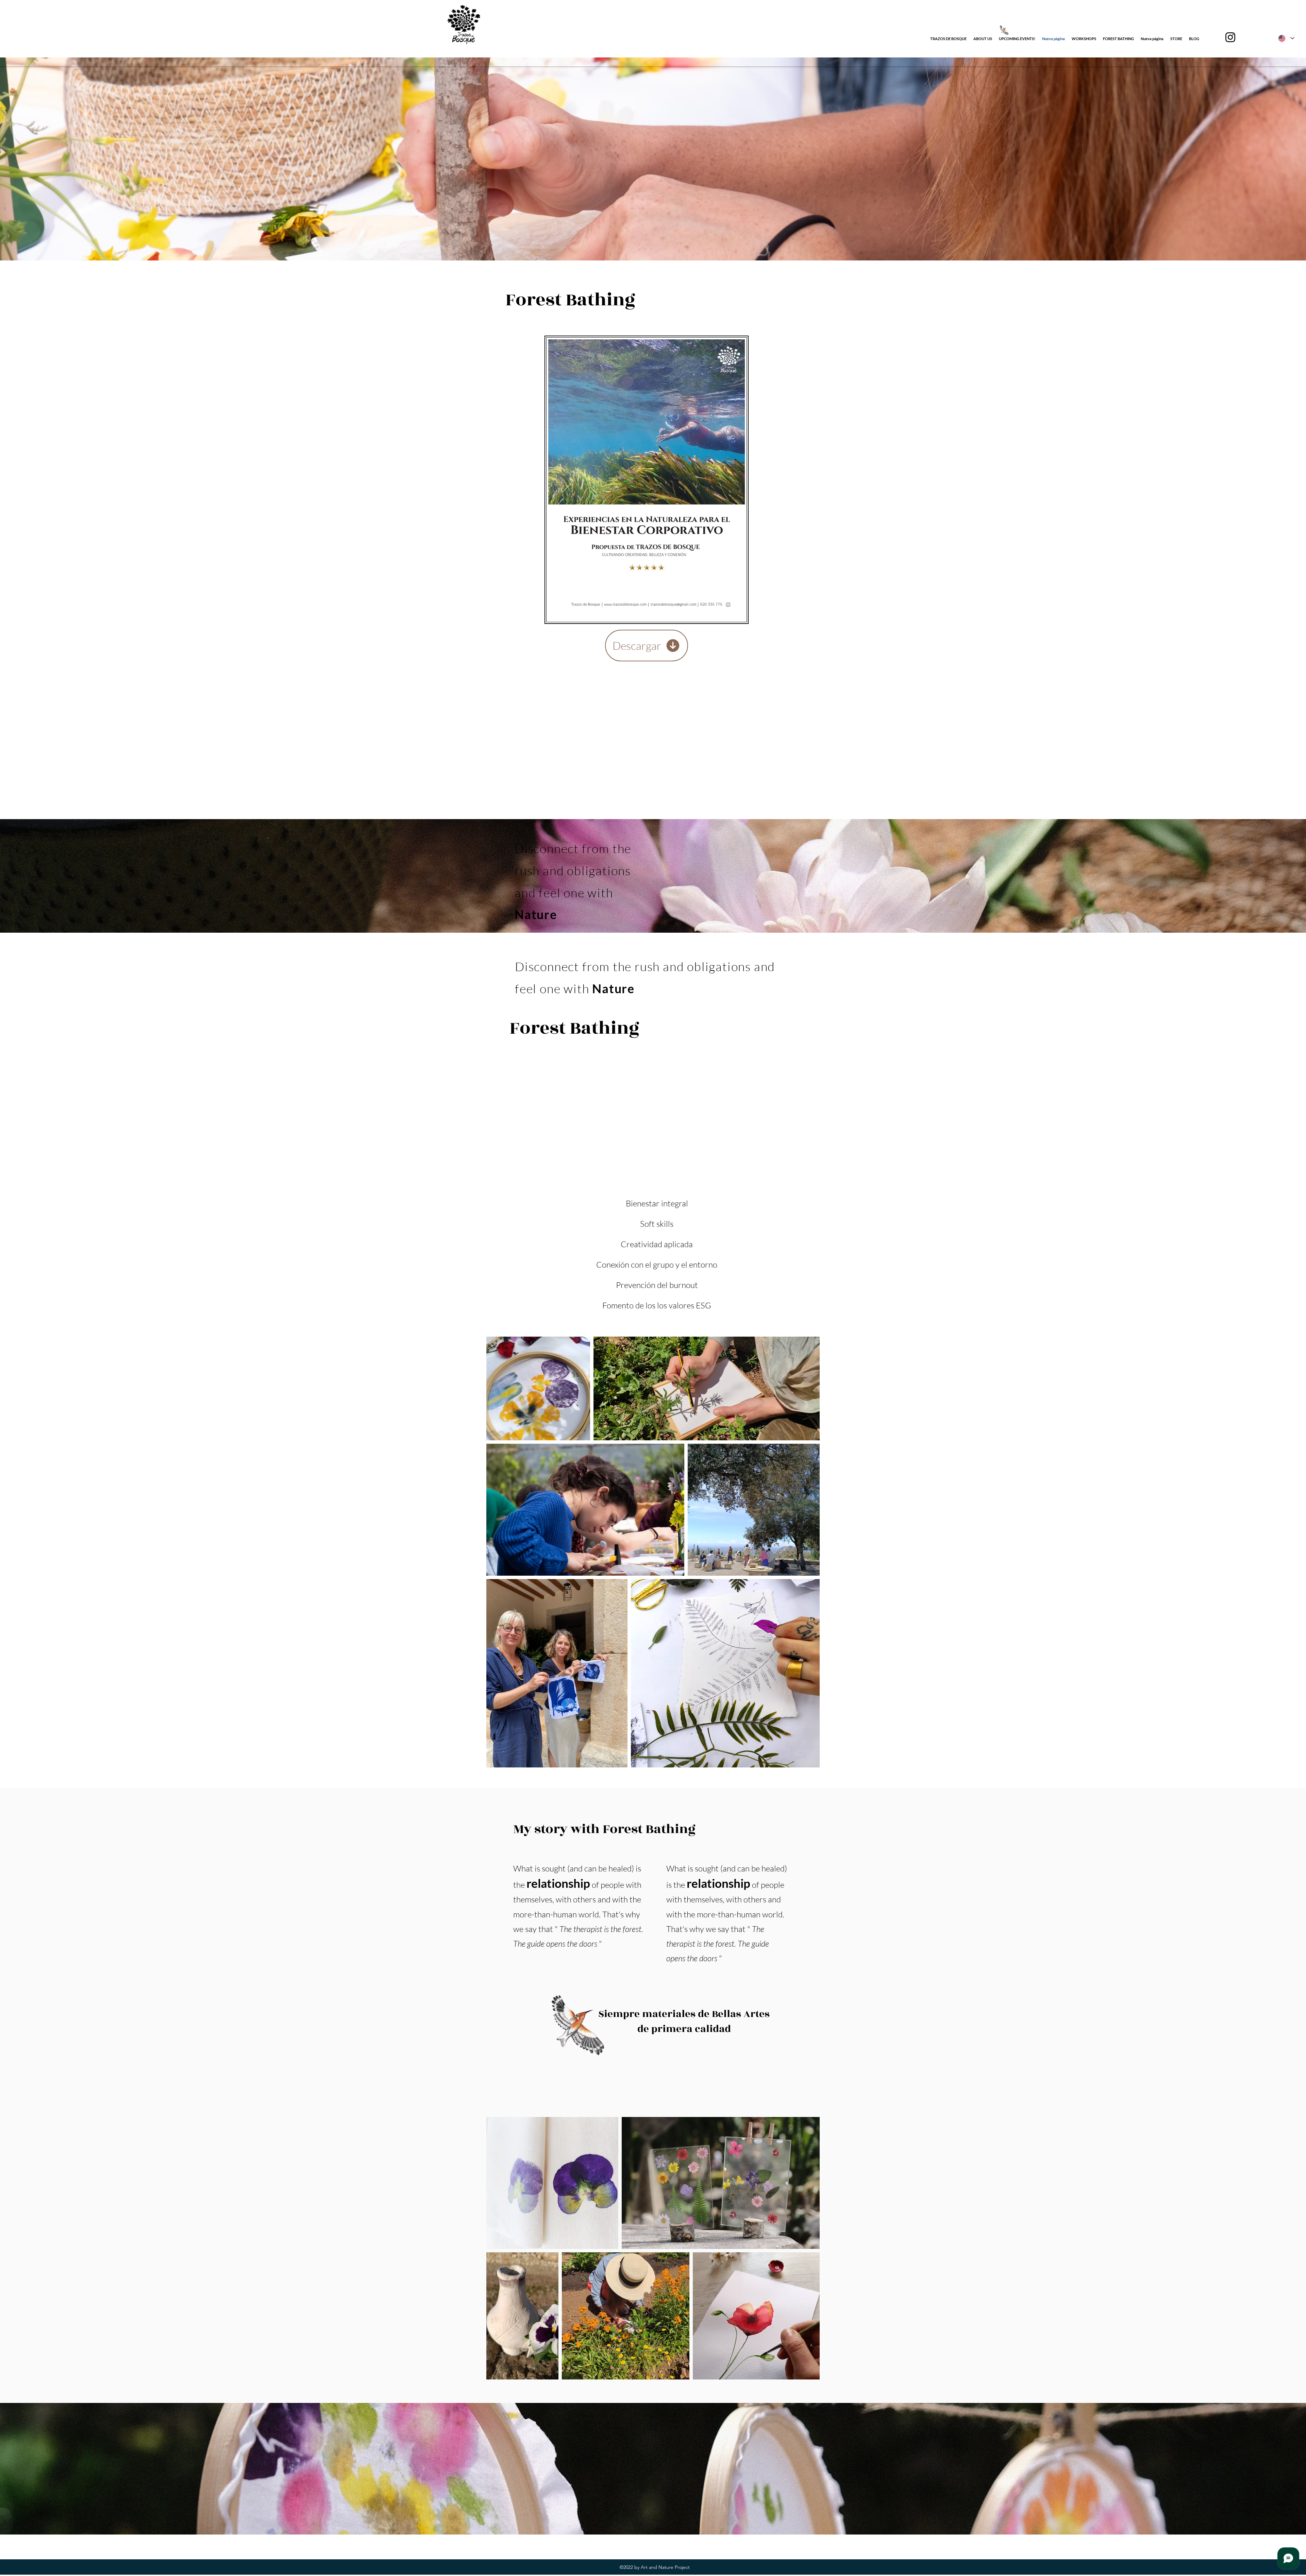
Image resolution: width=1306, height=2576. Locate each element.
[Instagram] (1230, 37)
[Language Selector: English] (1286, 38)
